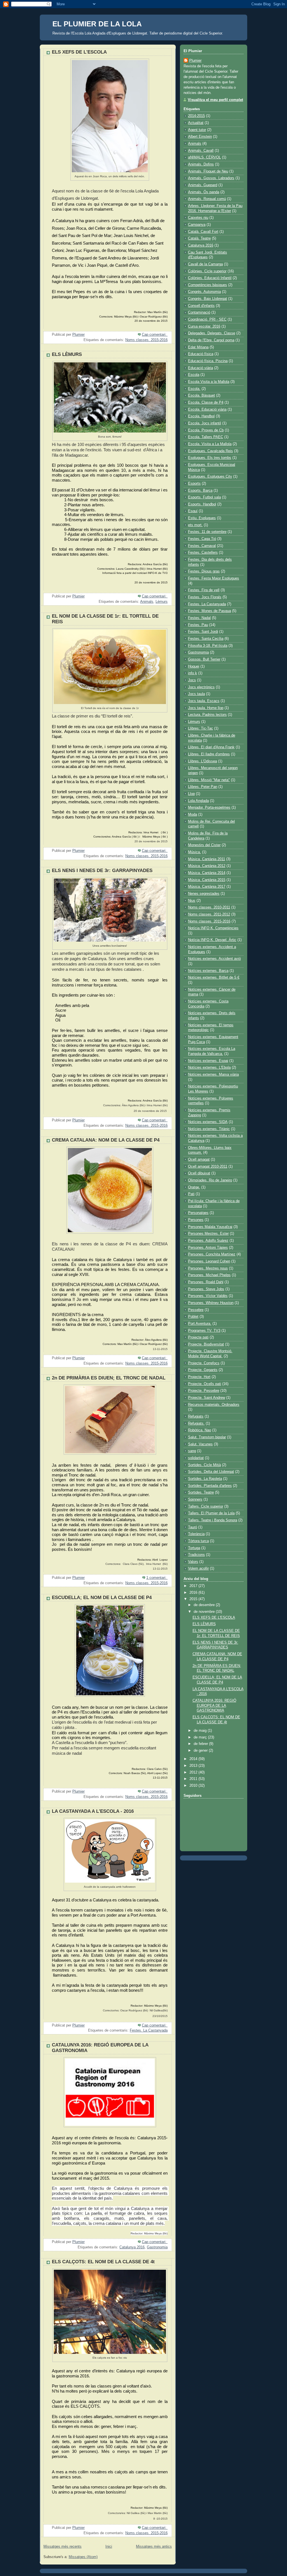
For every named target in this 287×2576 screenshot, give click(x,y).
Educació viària (201, 368)
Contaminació (199, 312)
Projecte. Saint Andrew (207, 1398)
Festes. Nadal (199, 618)
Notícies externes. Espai (208, 1061)
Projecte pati (198, 1337)
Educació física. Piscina (208, 361)
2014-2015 (196, 116)
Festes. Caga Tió (202, 539)
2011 (194, 1779)
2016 (194, 1593)
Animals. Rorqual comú (207, 199)
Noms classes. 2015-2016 (146, 340)
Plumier (195, 61)
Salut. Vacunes (200, 1444)
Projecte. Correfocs (204, 1363)
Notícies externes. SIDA (208, 1122)
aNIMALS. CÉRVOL (204, 157)
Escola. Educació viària (207, 410)
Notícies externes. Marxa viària (213, 1075)
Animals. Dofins (201, 164)
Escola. (194, 389)
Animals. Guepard (203, 185)
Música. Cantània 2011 (207, 859)
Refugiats (196, 1416)
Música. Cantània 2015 (207, 880)
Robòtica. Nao (200, 1430)
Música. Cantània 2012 (207, 866)
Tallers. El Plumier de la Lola (211, 1513)
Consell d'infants (201, 306)
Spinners (195, 1499)
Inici (109, 2547)
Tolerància (196, 1534)
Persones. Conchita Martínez (212, 1254)
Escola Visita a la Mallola (209, 382)
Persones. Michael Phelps (209, 1275)
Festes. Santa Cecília (206, 639)
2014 (194, 1759)
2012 (194, 1772)
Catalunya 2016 (132, 2247)
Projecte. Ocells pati (205, 1384)
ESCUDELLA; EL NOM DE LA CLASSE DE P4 (102, 1598)
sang (192, 1451)
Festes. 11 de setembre (207, 532)
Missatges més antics (154, 2547)
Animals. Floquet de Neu (208, 171)
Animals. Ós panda (204, 192)
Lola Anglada (198, 801)
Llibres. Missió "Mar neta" (209, 780)
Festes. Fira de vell (204, 590)
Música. (195, 852)
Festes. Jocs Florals (205, 597)
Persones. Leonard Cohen (209, 1261)
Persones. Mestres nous (208, 1268)
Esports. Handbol (202, 504)
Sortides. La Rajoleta (205, 1479)
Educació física (201, 354)
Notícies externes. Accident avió (214, 959)
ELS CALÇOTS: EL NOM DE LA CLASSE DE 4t (103, 2262)
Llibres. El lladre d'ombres (209, 754)
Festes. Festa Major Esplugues (214, 578)
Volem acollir (198, 1568)
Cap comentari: (155, 335)
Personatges (198, 1213)
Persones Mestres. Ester (208, 1234)
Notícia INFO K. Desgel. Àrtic (212, 940)
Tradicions (196, 1555)
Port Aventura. (200, 1324)
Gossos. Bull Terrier (204, 659)
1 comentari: (157, 1578)
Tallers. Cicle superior (206, 1507)
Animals (147, 602)
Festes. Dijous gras (204, 571)
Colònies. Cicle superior (207, 271)
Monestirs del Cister (204, 845)
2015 (194, 1599)
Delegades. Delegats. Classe (212, 333)
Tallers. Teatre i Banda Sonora (213, 1520)
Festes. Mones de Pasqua (210, 611)
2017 (194, 1586)
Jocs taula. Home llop (206, 708)
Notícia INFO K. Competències (213, 928)
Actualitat (196, 123)
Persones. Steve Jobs (206, 1289)
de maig (201, 1731)
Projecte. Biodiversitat (206, 1344)
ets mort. (195, 525)
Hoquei (194, 666)
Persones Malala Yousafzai (210, 1227)
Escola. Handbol (201, 416)
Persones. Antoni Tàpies (208, 1248)
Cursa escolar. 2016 (204, 326)
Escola (194, 375)
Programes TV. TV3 (204, 1331)
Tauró (193, 1527)
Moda (193, 815)
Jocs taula (196, 694)
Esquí (193, 511)
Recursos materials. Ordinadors (214, 1405)
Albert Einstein (200, 137)
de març (201, 1737)
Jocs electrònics (201, 687)
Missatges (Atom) (83, 2557)
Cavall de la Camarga (205, 264)
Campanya (197, 225)
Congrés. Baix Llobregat (208, 299)
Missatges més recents (63, 2547)
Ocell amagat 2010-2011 (208, 1167)
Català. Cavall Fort (203, 232)
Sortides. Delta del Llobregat (211, 1472)
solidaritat (196, 1458)
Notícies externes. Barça (208, 971)
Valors (193, 1562)
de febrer (201, 1744)
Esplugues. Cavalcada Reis (210, 451)
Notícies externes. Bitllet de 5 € (214, 978)
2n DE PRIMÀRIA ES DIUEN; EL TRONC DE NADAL (109, 1378)
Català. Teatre (199, 238)
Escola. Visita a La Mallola (210, 444)
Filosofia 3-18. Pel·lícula (208, 646)
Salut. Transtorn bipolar (207, 1437)
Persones (196, 1220)
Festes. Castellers (203, 553)
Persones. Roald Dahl (206, 1282)
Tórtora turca (198, 1541)
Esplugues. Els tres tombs (210, 458)
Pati (191, 1194)
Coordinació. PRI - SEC (207, 319)
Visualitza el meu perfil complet (215, 100)
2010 (194, 1786)
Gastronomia (157, 2247)
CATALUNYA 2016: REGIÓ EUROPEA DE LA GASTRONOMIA (214, 1706)
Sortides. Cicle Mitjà (204, 1465)
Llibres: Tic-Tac (201, 728)
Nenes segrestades (204, 894)
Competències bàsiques (208, 285)
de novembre (205, 1612)
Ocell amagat (199, 1160)
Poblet (193, 1317)
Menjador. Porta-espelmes (209, 808)
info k (193, 673)
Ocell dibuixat (199, 1173)
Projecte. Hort (199, 1377)
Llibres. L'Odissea (202, 761)
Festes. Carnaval (202, 546)
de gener (201, 1751)
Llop (191, 794)
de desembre (205, 1605)
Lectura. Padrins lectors (207, 715)
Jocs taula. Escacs (204, 701)
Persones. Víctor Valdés (208, 1296)
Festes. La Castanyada (149, 2030)
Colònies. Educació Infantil (210, 278)
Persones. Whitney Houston (211, 1303)
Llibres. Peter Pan (203, 787)
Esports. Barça (200, 491)
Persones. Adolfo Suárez (208, 1241)
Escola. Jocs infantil (205, 423)
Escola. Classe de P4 (206, 403)
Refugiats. (196, 1423)
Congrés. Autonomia (204, 292)
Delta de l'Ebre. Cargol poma (211, 340)
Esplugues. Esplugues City (210, 477)
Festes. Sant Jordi (203, 632)
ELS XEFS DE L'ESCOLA (79, 52)
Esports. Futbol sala (204, 497)
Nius (192, 901)
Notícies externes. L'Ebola (209, 1068)
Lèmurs (162, 602)
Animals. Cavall (201, 151)
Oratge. (194, 1187)
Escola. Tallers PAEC (206, 437)
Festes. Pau (198, 625)
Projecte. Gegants (203, 1370)
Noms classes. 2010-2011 (209, 907)
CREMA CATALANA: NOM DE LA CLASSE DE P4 (106, 1140)
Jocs (192, 680)
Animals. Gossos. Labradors (211, 178)
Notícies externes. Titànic (209, 1129)
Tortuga (194, 1548)
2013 (194, 1766)
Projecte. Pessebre (204, 1391)
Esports (194, 484)
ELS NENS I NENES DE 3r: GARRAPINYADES (102, 870)
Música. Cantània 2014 (207, 873)
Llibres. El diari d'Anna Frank (211, 747)
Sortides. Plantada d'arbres (210, 1486)
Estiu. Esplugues (202, 518)
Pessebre (196, 1310)
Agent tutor (197, 130)
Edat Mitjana (198, 347)
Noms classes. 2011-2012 (209, 914)
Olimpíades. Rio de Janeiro (210, 1180)
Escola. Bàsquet (202, 395)
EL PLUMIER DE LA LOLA (97, 24)
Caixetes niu (198, 218)
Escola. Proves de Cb (206, 430)
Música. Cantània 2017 (207, 887)
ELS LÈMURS (67, 354)
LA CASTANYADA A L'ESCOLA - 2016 (93, 1811)
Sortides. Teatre (201, 1492)
